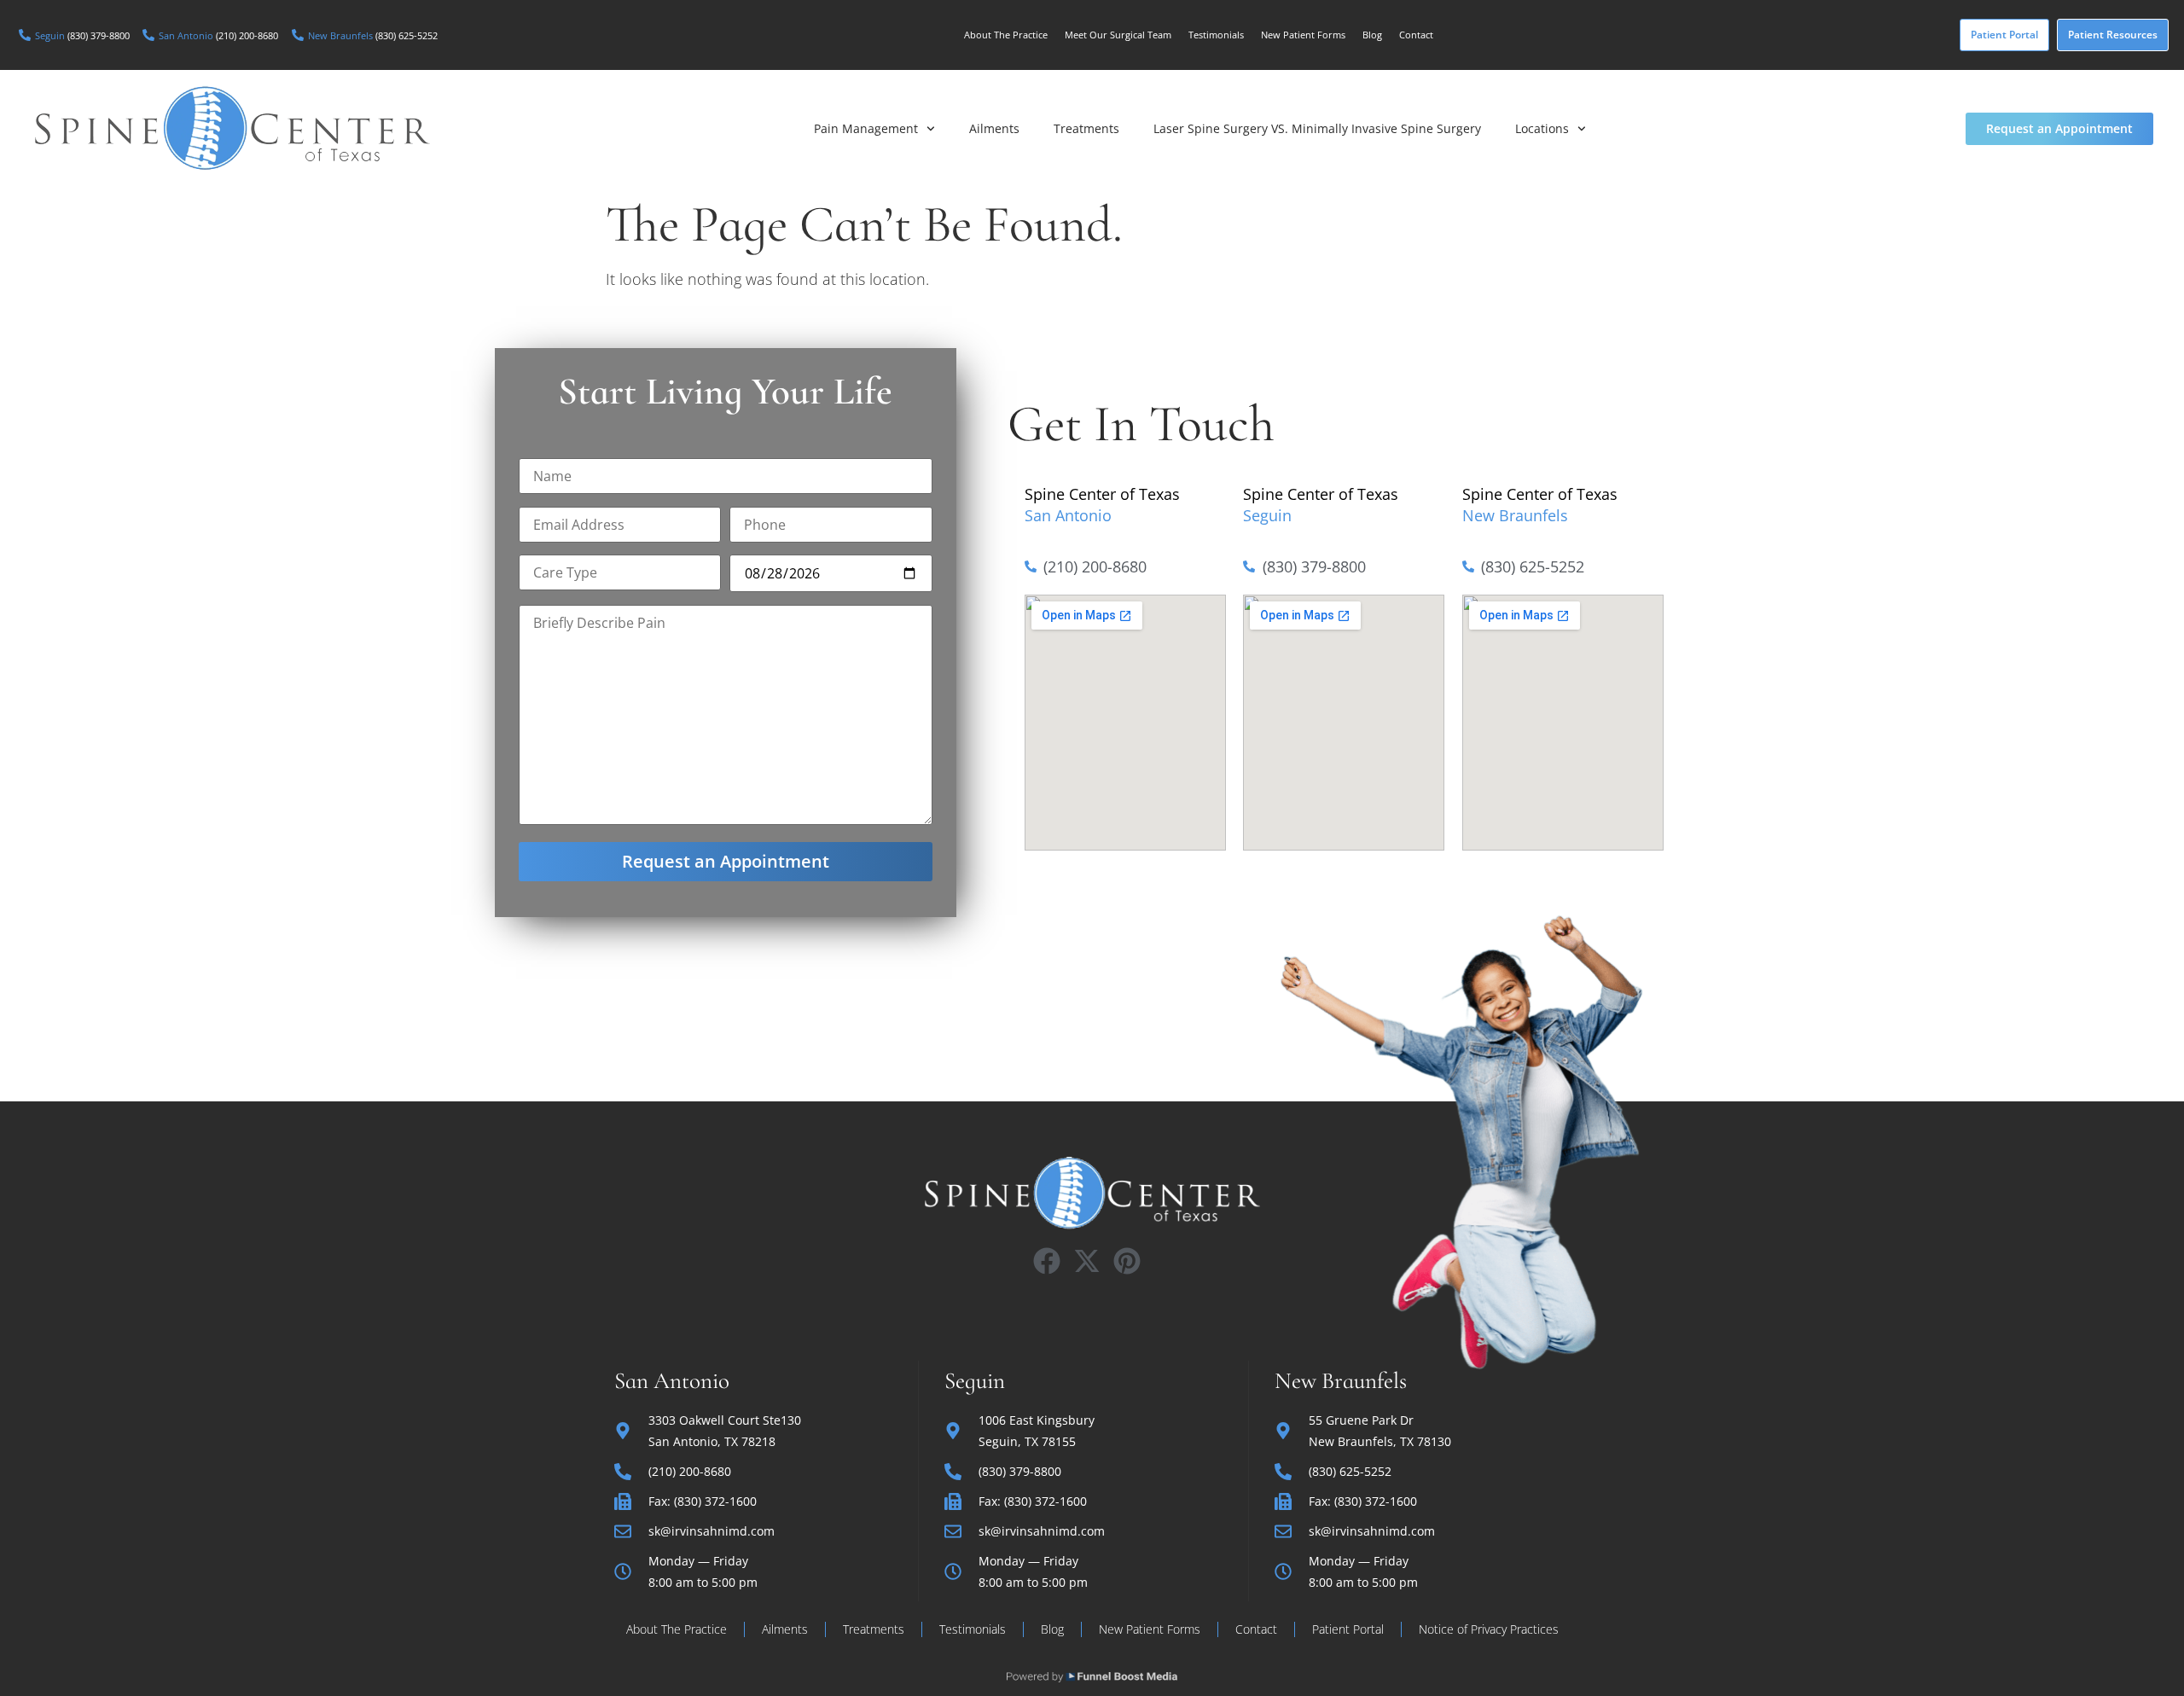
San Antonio (1068, 515)
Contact (1416, 35)
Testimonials (1216, 35)
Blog (1372, 35)
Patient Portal (1348, 1629)
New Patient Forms (1303, 35)
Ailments (994, 128)
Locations (1542, 128)
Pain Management (866, 128)
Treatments (1086, 128)
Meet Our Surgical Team (1118, 35)
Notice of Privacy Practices (1489, 1629)
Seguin (1267, 515)
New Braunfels (1515, 515)
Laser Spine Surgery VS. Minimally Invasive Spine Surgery (1317, 128)
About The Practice (1006, 35)
